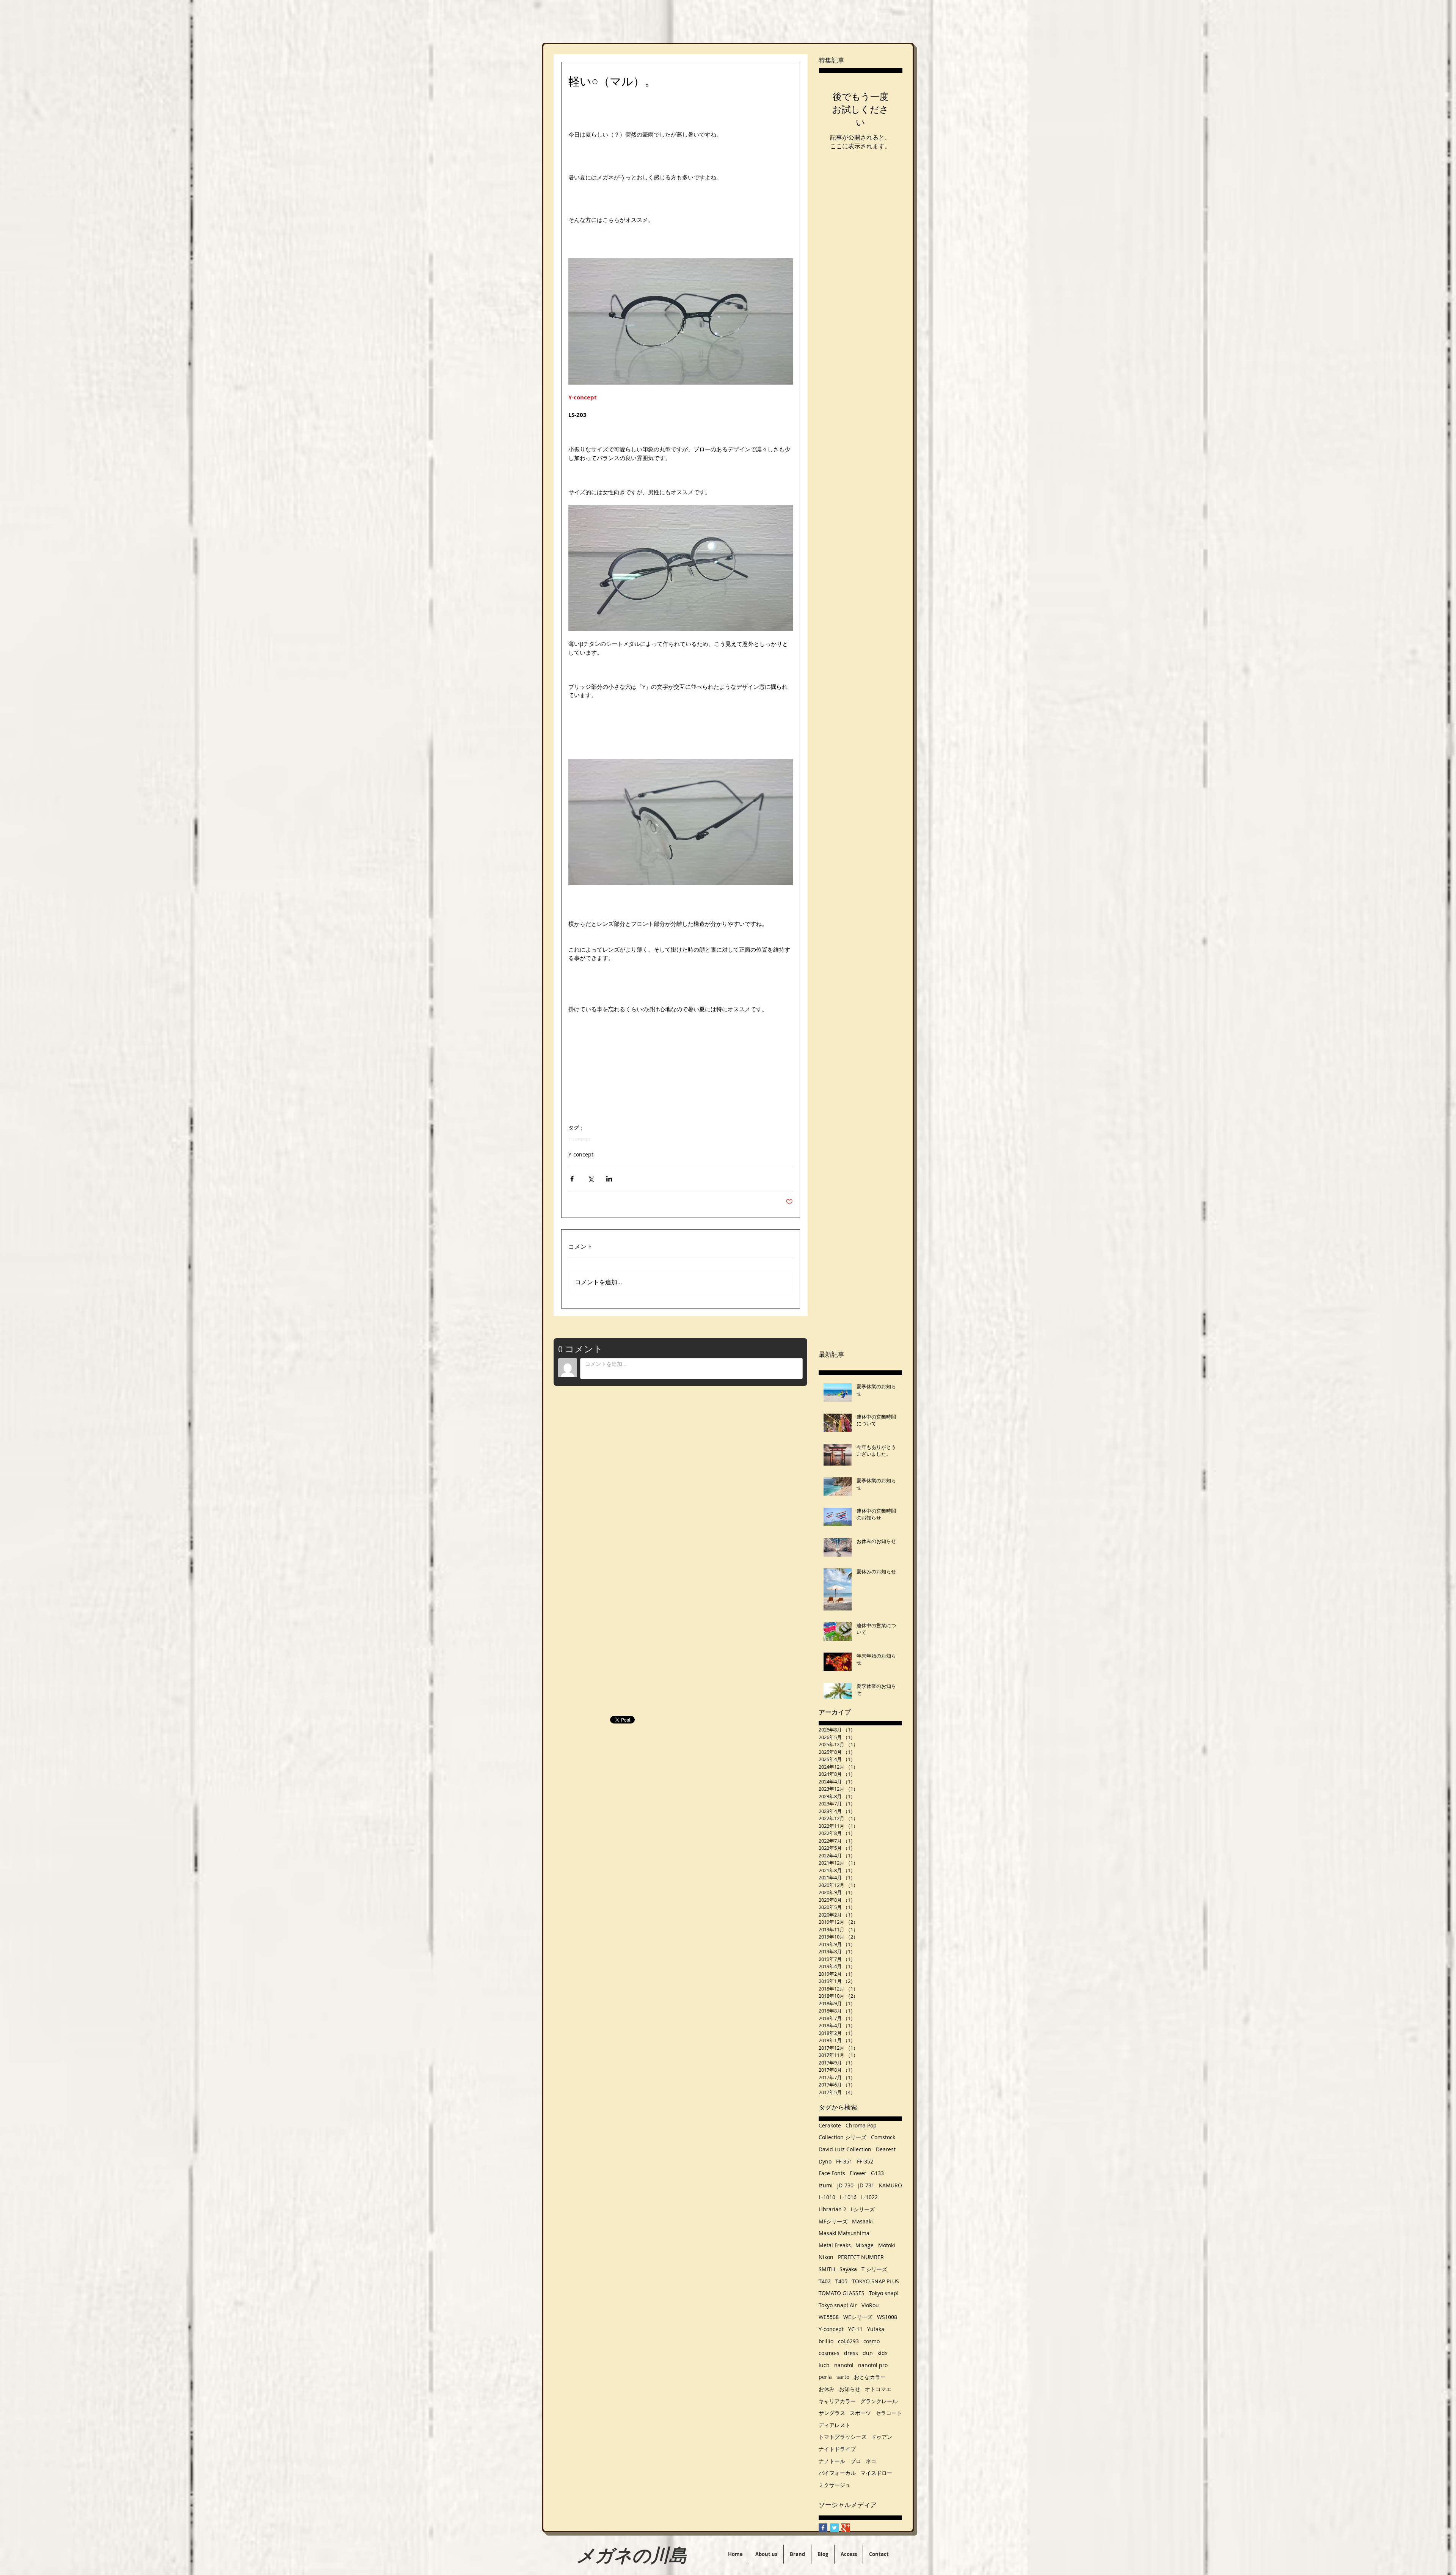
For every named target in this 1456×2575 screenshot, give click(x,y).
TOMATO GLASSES (842, 2293)
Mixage (864, 2245)
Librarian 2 (832, 2209)
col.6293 (848, 2341)
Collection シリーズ (843, 2137)
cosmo (872, 2341)
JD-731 (866, 2185)
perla (825, 2377)
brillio (826, 2341)
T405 (841, 2281)
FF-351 (844, 2161)
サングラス (832, 2413)
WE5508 (829, 2317)
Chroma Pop (861, 2125)
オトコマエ (878, 2389)
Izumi (826, 2185)
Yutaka (876, 2329)
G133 (877, 2173)
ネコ (871, 2461)
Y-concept (580, 1139)
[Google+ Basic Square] (846, 2528)
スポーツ (860, 2413)
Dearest (886, 2149)
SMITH (827, 2269)
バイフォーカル (837, 2473)
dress (851, 2353)
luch (824, 2365)
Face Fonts (832, 2173)
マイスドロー (876, 2473)
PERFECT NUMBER (861, 2257)
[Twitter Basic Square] (834, 2528)
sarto (843, 2377)
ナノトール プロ (840, 2461)
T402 (825, 2281)
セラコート (889, 2413)
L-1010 (827, 2197)
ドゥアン (882, 2437)
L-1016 (848, 2197)
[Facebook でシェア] (572, 1179)
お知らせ (850, 2389)
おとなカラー (870, 2377)
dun (868, 2353)
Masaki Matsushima (844, 2233)
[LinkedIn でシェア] (609, 1179)
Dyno (825, 2161)
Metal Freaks (835, 2245)
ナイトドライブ (837, 2449)
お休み (827, 2389)
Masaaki (862, 2221)
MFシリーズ (833, 2221)
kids (883, 2353)
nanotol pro (873, 2365)
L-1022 (869, 2197)
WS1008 (887, 2317)
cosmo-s (829, 2353)
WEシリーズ (858, 2317)
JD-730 (845, 2185)
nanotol (844, 2365)
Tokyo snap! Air (838, 2305)
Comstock (883, 2137)
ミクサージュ (835, 2485)
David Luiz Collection (845, 2149)
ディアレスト (835, 2425)
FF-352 (865, 2161)
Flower (858, 2173)
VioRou (870, 2305)
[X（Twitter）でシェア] (591, 1179)
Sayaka (848, 2269)
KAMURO (890, 2185)
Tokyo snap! (884, 2293)
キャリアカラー (837, 2401)
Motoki (887, 2245)
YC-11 (855, 2329)
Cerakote (830, 2125)
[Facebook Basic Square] (823, 2528)
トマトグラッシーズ (843, 2437)
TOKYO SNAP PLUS (875, 2281)
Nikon (826, 2257)
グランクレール (879, 2401)
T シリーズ (874, 2269)
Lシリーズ (863, 2209)
